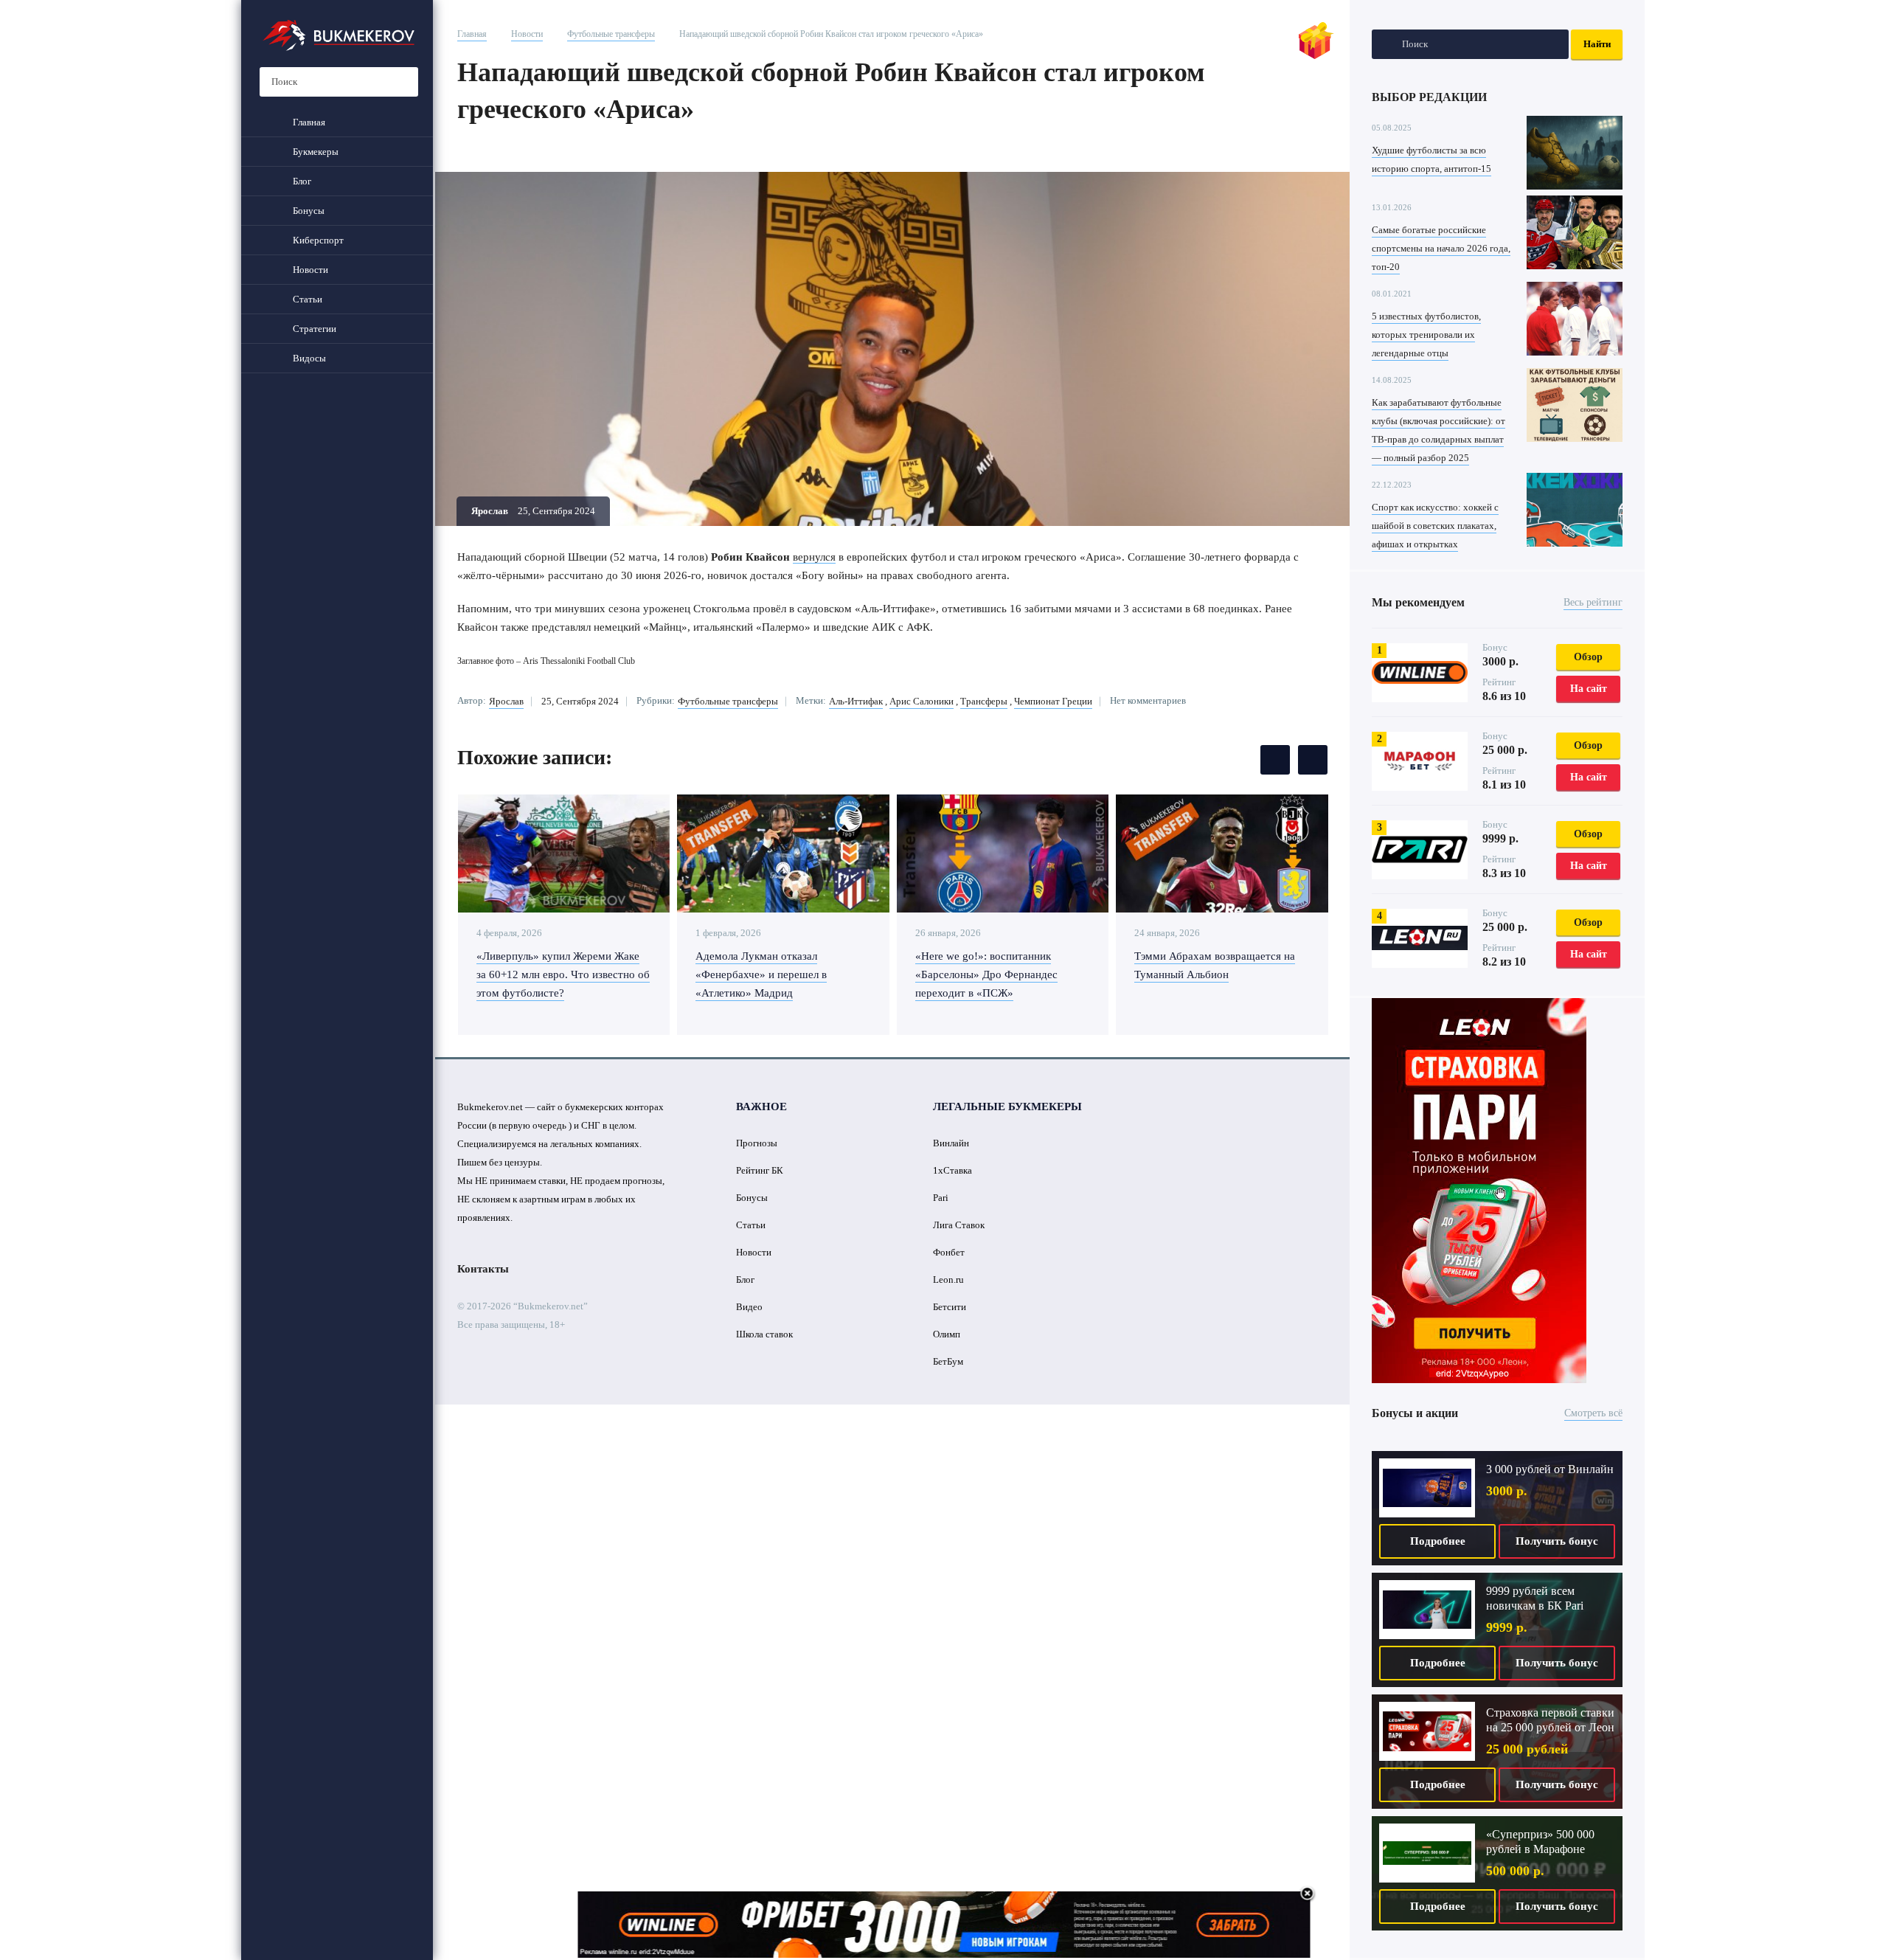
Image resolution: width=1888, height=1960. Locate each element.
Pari (941, 1198)
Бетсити (950, 1307)
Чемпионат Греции (1053, 701)
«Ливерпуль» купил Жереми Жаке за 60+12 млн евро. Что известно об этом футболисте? (563, 974)
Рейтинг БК (760, 1170)
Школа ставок (764, 1334)
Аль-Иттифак (856, 701)
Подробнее (1438, 1541)
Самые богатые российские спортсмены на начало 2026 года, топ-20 (1441, 248)
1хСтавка (952, 1170)
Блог (745, 1279)
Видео (749, 1307)
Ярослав (506, 701)
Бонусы (752, 1198)
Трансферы (984, 701)
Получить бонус (1557, 1541)
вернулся (814, 557)
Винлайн (951, 1143)
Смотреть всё (1593, 1413)
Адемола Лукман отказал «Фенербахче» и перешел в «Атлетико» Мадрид (761, 974)
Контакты (483, 1269)
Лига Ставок (959, 1225)
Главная (472, 34)
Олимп (947, 1334)
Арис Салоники (922, 701)
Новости (527, 34)
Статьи (751, 1225)
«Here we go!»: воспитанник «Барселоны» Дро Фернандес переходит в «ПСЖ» (986, 974)
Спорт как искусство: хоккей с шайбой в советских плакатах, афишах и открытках (1435, 526)
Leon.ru (948, 1279)
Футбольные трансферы (611, 34)
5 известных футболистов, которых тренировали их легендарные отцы (1426, 335)
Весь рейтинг (1593, 602)
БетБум (948, 1361)
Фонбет (949, 1252)
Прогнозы (757, 1143)
